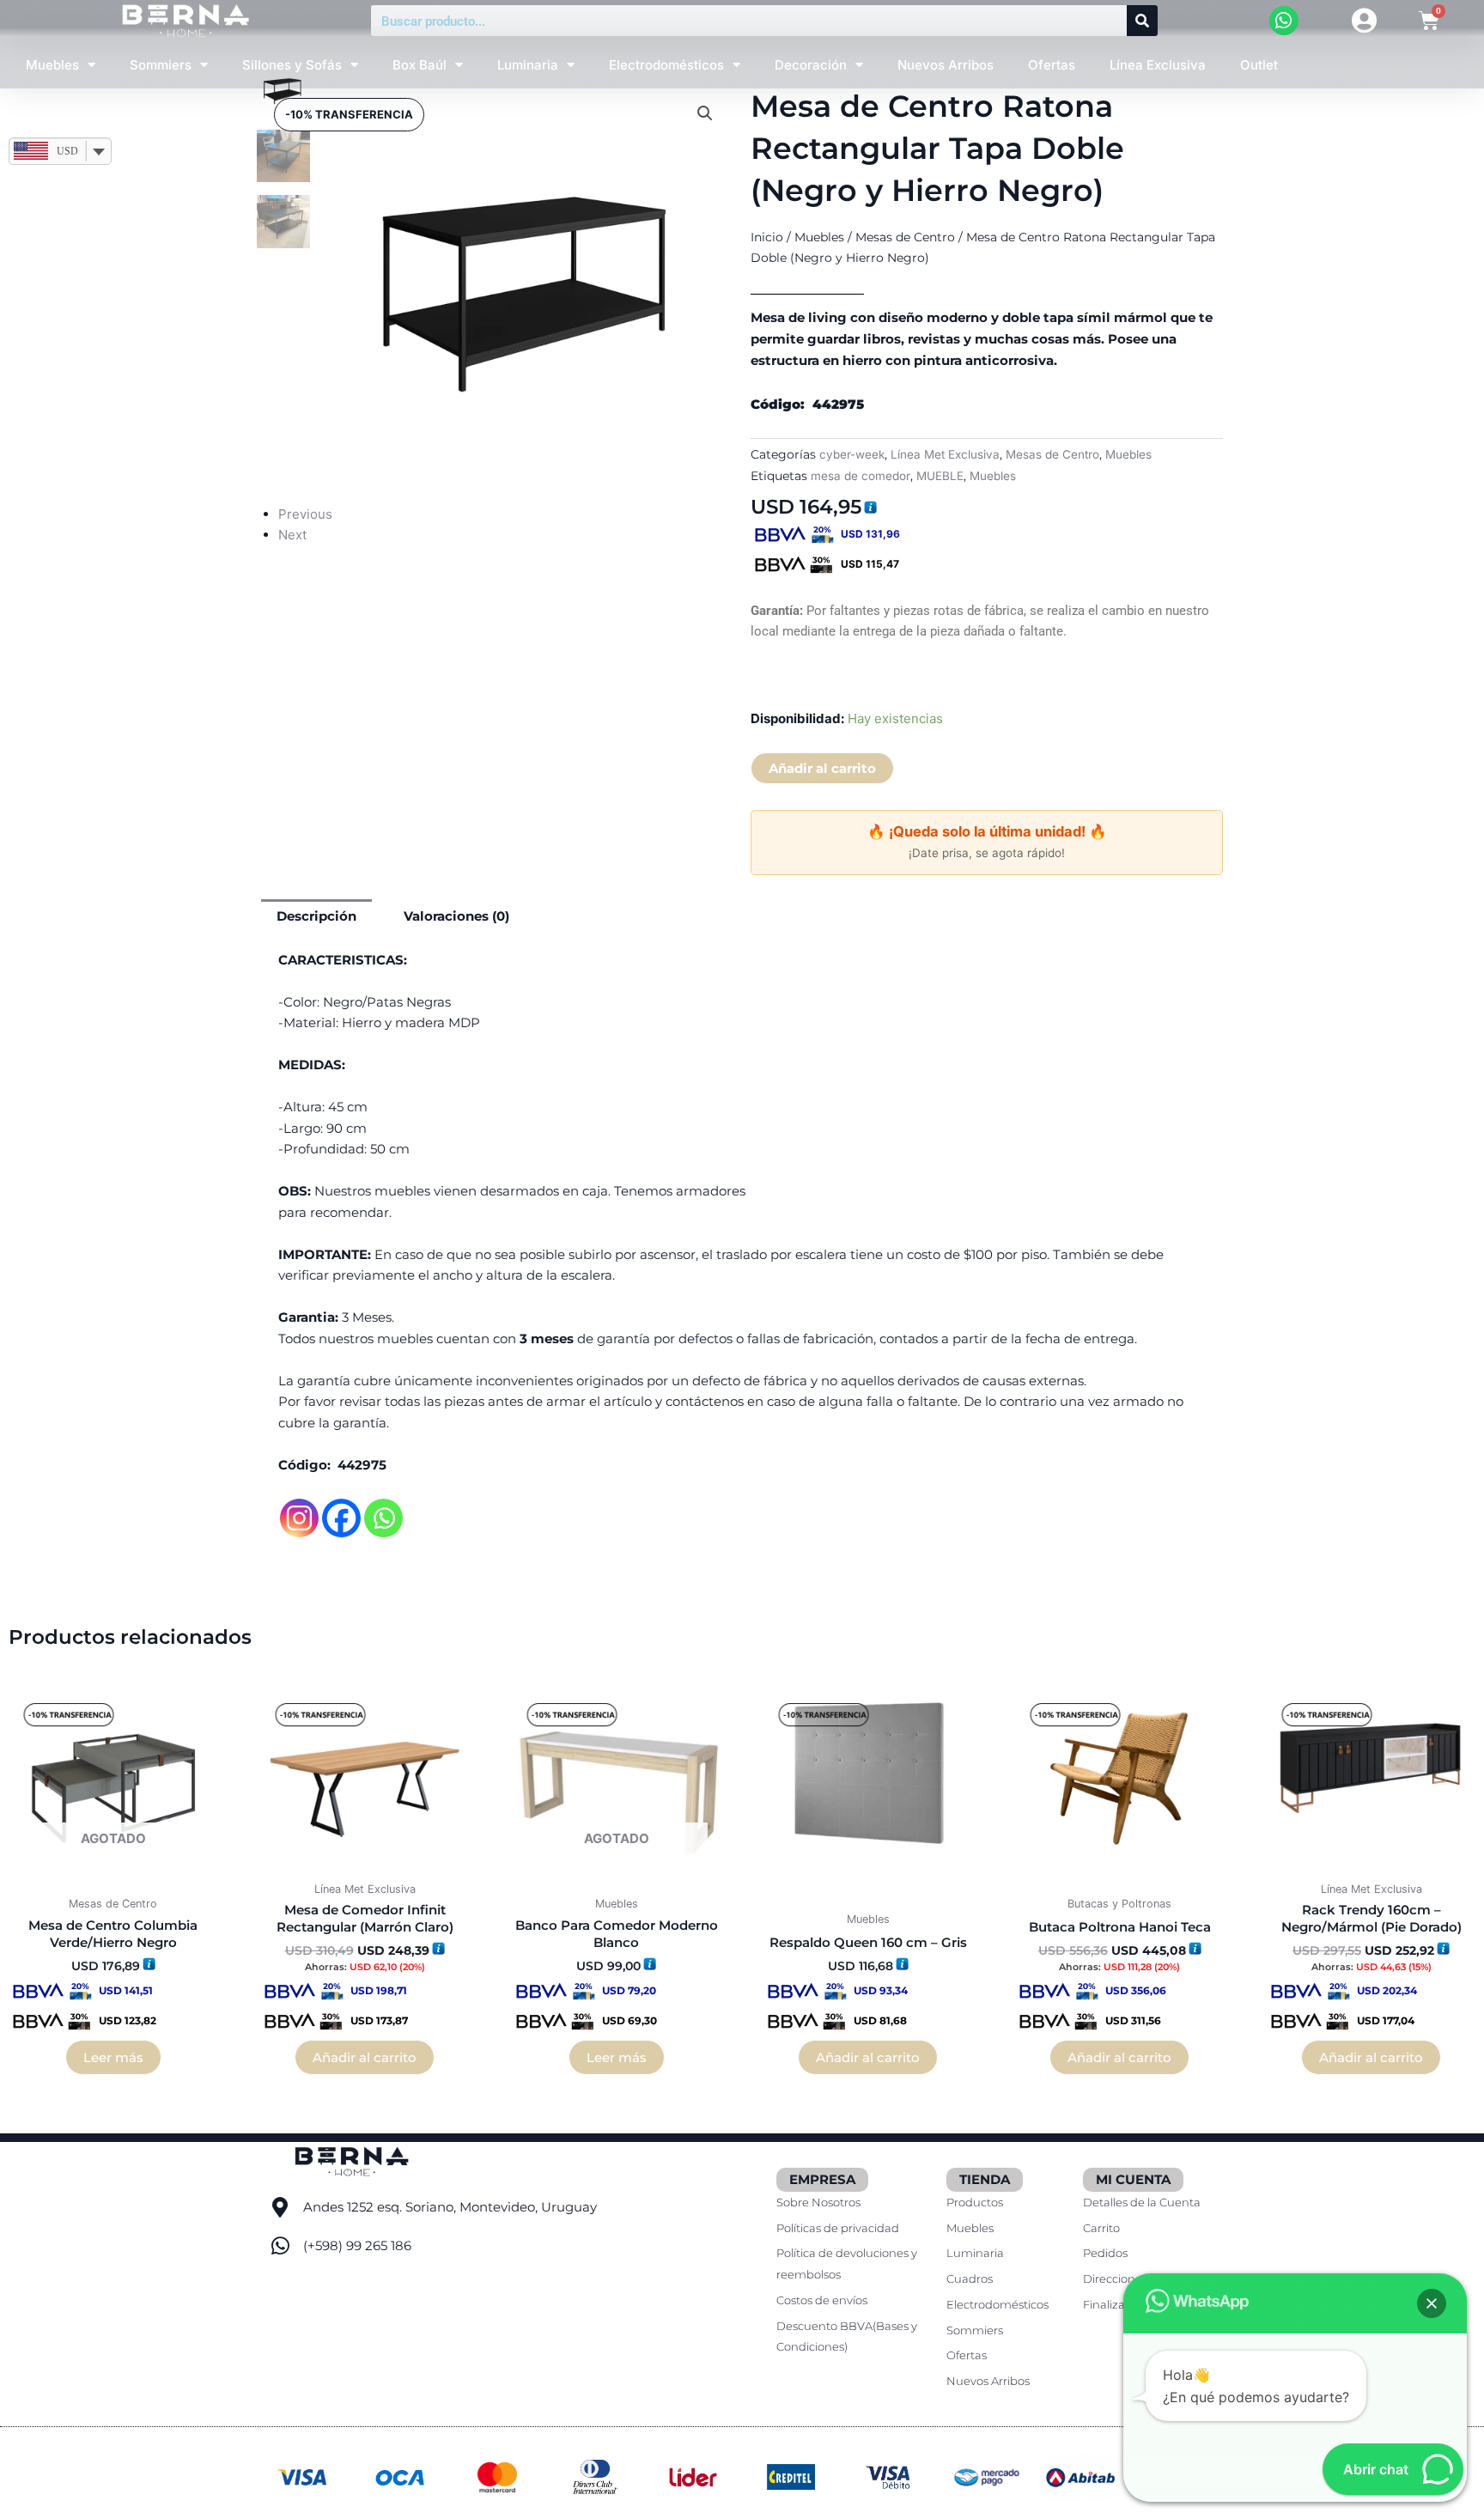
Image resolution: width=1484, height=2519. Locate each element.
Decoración (811, 65)
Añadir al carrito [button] (365, 2057)
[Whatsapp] (383, 1518)
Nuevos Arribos (946, 65)
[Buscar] (1142, 21)
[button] (705, 113)
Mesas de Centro (905, 237)
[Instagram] (299, 1518)
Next (292, 535)
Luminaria (528, 65)
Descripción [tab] (316, 916)
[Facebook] (341, 1518)
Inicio (767, 237)
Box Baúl (420, 65)
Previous (305, 514)
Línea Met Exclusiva (945, 454)
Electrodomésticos (666, 65)
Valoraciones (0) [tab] (456, 916)
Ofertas (1052, 65)
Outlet (1259, 65)
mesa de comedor (861, 476)
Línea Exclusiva (1158, 65)
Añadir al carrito (822, 768)
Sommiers (161, 65)
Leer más (113, 2057)
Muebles (52, 65)
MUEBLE (940, 476)
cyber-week (852, 454)
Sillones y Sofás (292, 65)
